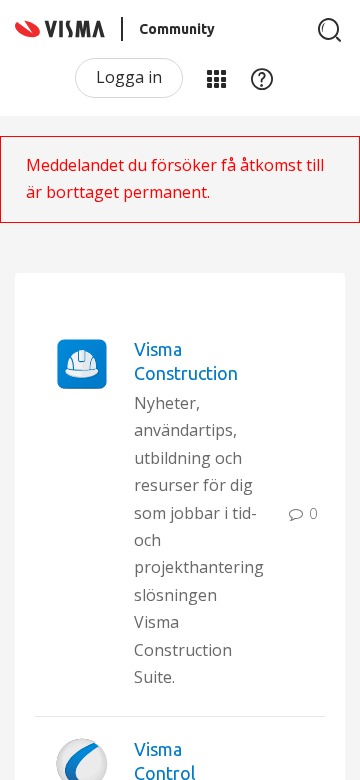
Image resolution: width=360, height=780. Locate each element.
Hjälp (262, 78)
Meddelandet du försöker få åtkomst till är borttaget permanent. (175, 178)
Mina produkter (216, 78)
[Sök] (330, 30)
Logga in (129, 77)
